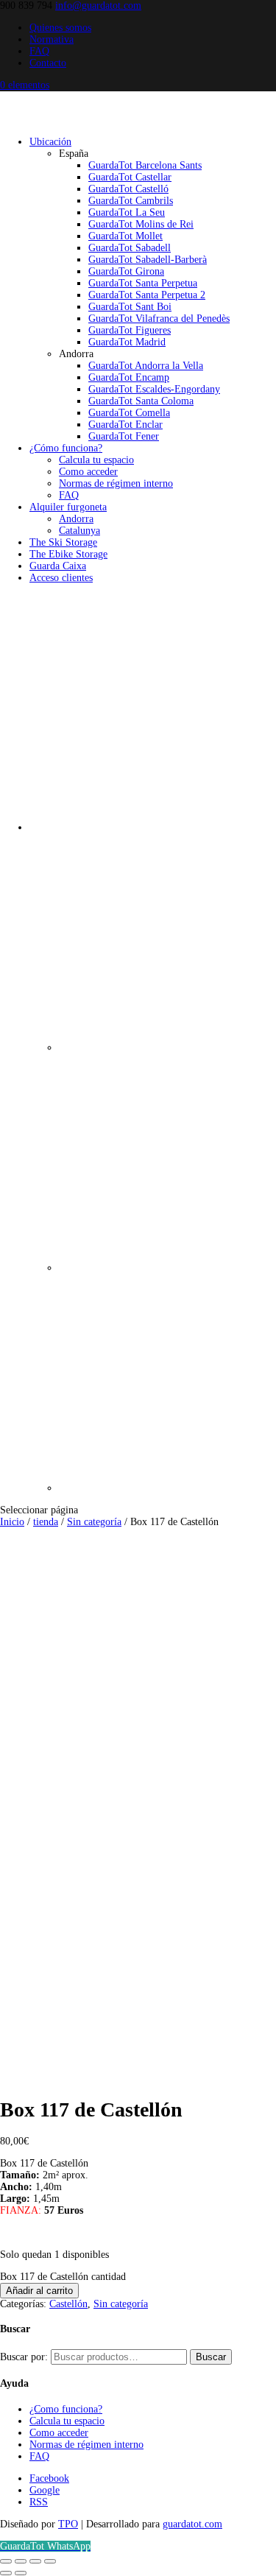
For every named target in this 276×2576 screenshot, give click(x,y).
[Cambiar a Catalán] (167, 1048)
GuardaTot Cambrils (131, 201)
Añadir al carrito (39, 2291)
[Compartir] (35, 2561)
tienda (46, 1522)
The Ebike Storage (68, 554)
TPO (68, 2524)
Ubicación (50, 142)
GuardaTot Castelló (128, 189)
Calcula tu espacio (96, 460)
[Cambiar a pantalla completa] (21, 2561)
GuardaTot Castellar (130, 177)
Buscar (211, 2357)
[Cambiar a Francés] (167, 1268)
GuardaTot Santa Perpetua (143, 283)
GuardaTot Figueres (130, 330)
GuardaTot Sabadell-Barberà (148, 260)
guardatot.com (192, 2524)
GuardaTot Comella (129, 413)
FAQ (39, 51)
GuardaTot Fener (124, 436)
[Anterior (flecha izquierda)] (6, 2573)
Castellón (68, 2304)
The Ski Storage (63, 542)
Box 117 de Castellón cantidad (63, 2277)
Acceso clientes (61, 578)
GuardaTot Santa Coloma (141, 401)
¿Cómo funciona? (66, 448)
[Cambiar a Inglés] (167, 1488)
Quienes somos (60, 28)
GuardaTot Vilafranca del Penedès (159, 319)
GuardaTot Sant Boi (130, 307)
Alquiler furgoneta (68, 507)
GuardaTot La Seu (127, 212)
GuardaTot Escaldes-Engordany (154, 389)
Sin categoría (94, 1522)
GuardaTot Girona (126, 271)
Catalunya (79, 531)
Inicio (12, 1522)
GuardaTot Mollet (125, 236)
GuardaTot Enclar (125, 425)
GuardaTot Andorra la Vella (146, 366)
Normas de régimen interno (116, 483)
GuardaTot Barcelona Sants (145, 165)
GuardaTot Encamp (129, 377)
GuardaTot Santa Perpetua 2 (147, 295)
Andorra (76, 519)
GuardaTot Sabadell (130, 248)
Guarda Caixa (58, 566)
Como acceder (88, 472)
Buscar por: (24, 2357)
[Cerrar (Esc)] (50, 2561)
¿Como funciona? (66, 2409)
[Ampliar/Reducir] (6, 2561)
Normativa (52, 39)
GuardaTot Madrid (127, 342)
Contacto (48, 63)
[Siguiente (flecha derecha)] (21, 2573)
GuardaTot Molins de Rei (141, 224)
